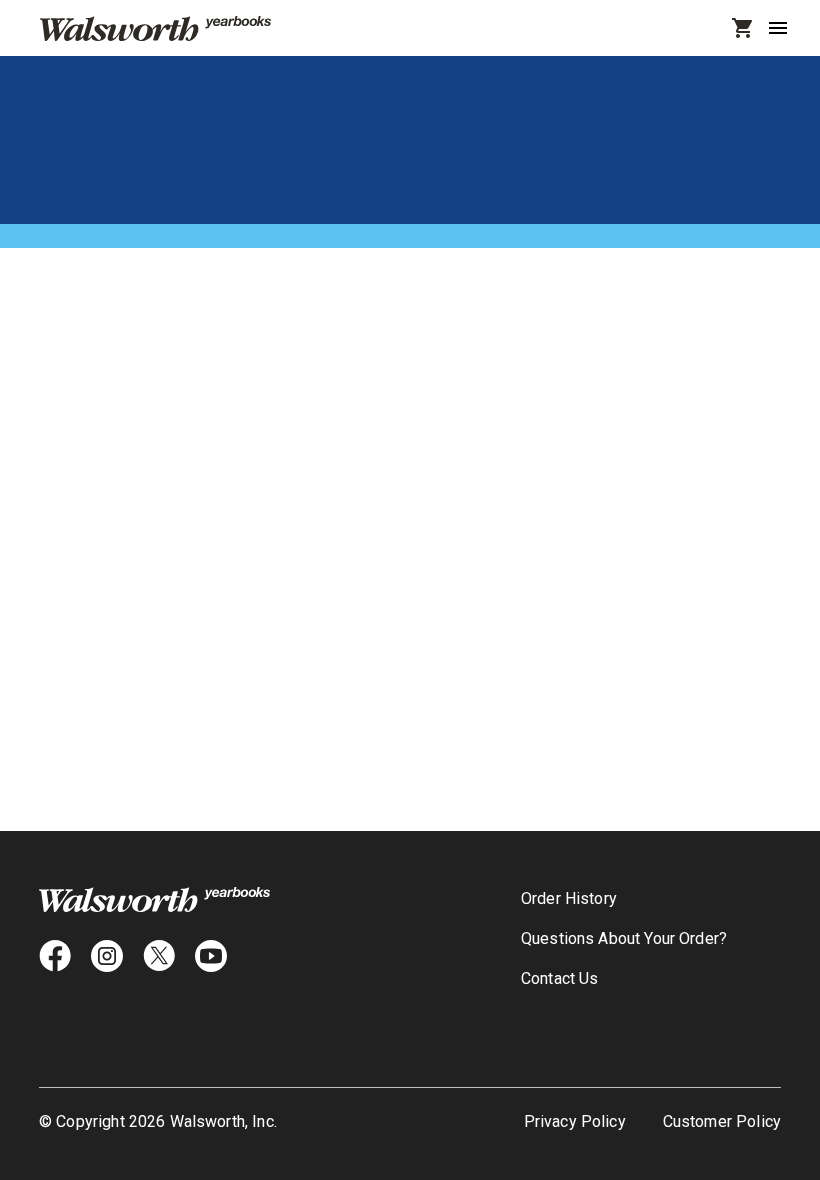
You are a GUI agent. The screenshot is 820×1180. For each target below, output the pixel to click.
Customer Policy (722, 1121)
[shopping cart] (743, 28)
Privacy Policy (575, 1121)
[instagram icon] (107, 956)
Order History (569, 898)
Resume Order (572, 938)
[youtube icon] (211, 956)
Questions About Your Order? (624, 978)
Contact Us (560, 1018)
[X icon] (159, 956)
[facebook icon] (55, 956)
